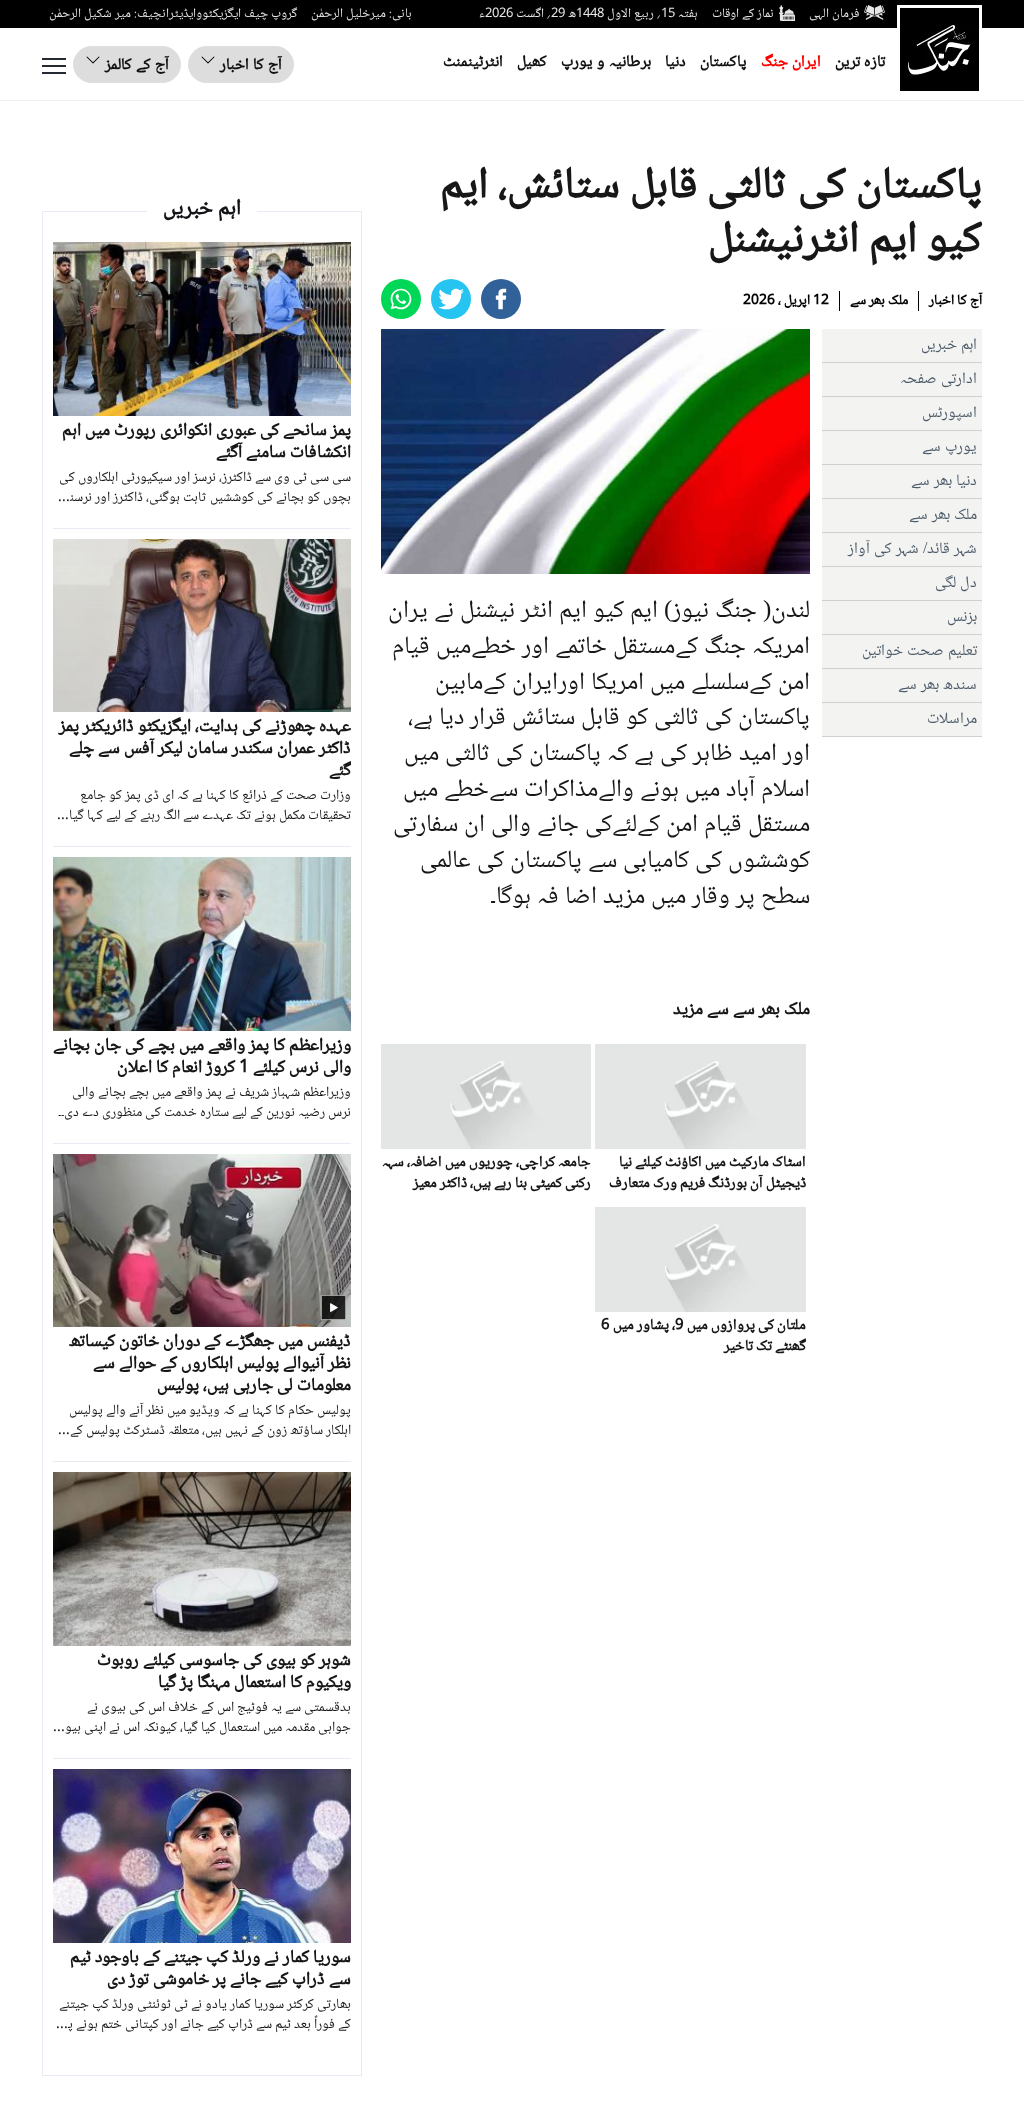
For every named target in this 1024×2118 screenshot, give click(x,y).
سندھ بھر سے (937, 685)
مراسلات (952, 719)
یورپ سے (949, 447)
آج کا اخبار (249, 65)
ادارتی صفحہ (938, 379)
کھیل (532, 62)
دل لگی (956, 583)
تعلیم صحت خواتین (919, 651)
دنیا (675, 62)
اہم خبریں (949, 345)
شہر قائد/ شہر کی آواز (912, 549)
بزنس (962, 617)
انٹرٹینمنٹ (473, 62)
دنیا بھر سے (944, 481)
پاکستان (723, 62)
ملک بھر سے (879, 301)
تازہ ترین (860, 62)
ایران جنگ (791, 62)
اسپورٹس (949, 413)
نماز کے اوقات (743, 14)
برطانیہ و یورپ (606, 62)
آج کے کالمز (135, 65)
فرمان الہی (834, 14)
